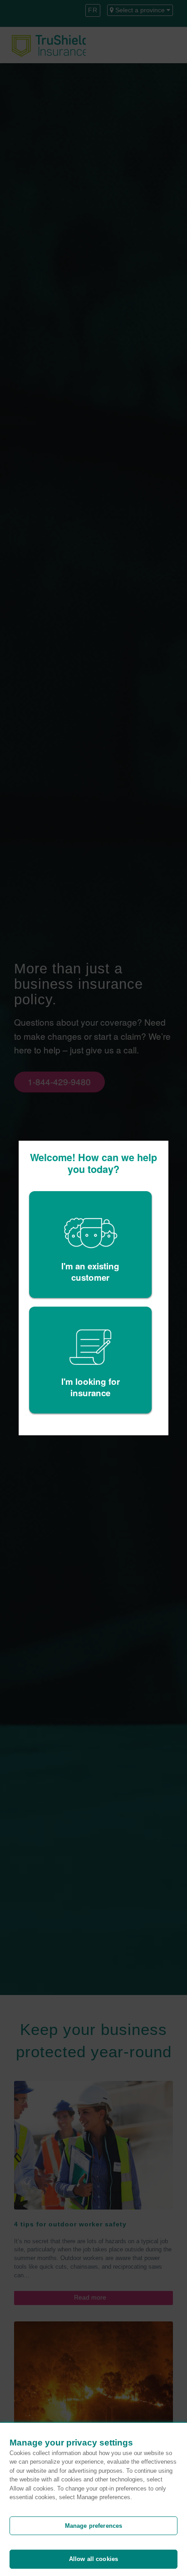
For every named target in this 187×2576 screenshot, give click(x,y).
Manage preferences (93, 2526)
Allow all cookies (93, 2559)
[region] (93, 2499)
